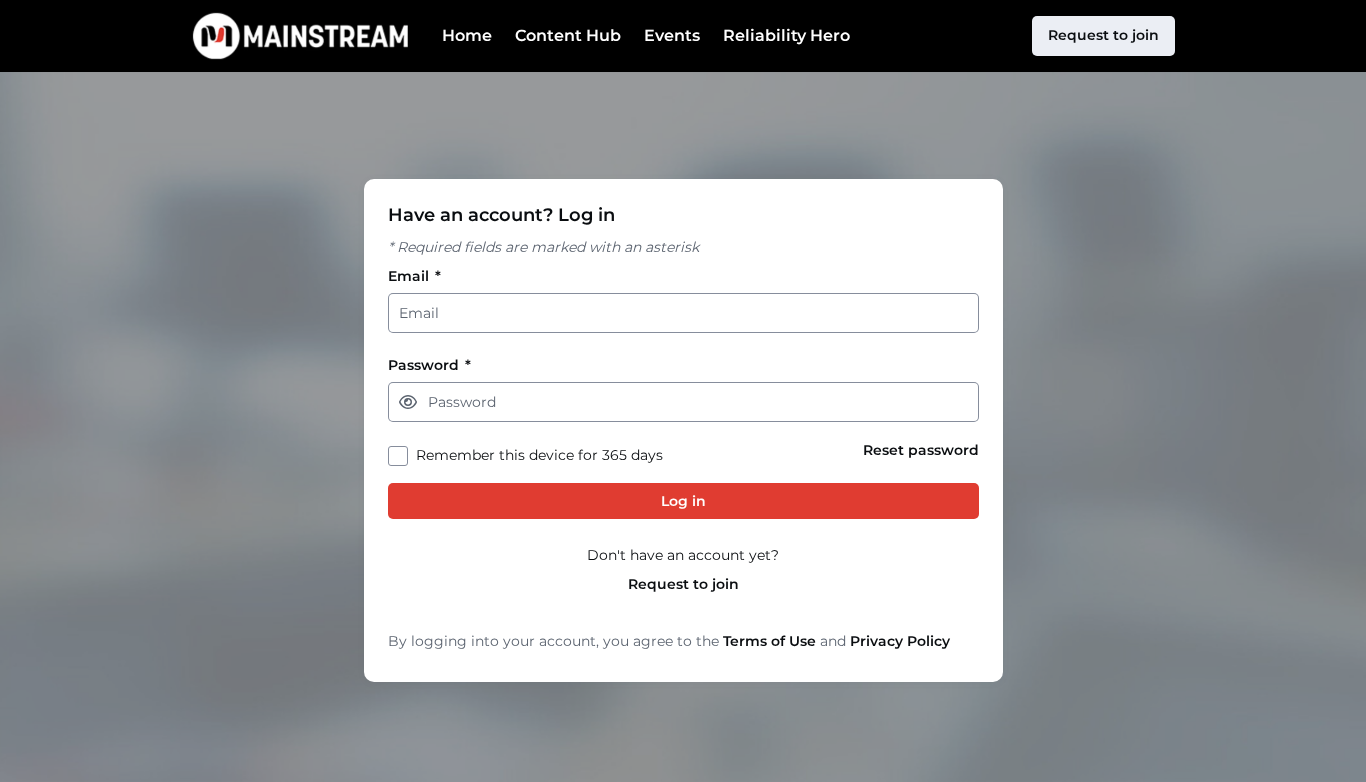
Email (414, 276)
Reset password (921, 450)
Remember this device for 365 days (539, 455)
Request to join (683, 584)
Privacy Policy (900, 641)
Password (429, 365)
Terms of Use (769, 641)
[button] (408, 402)
